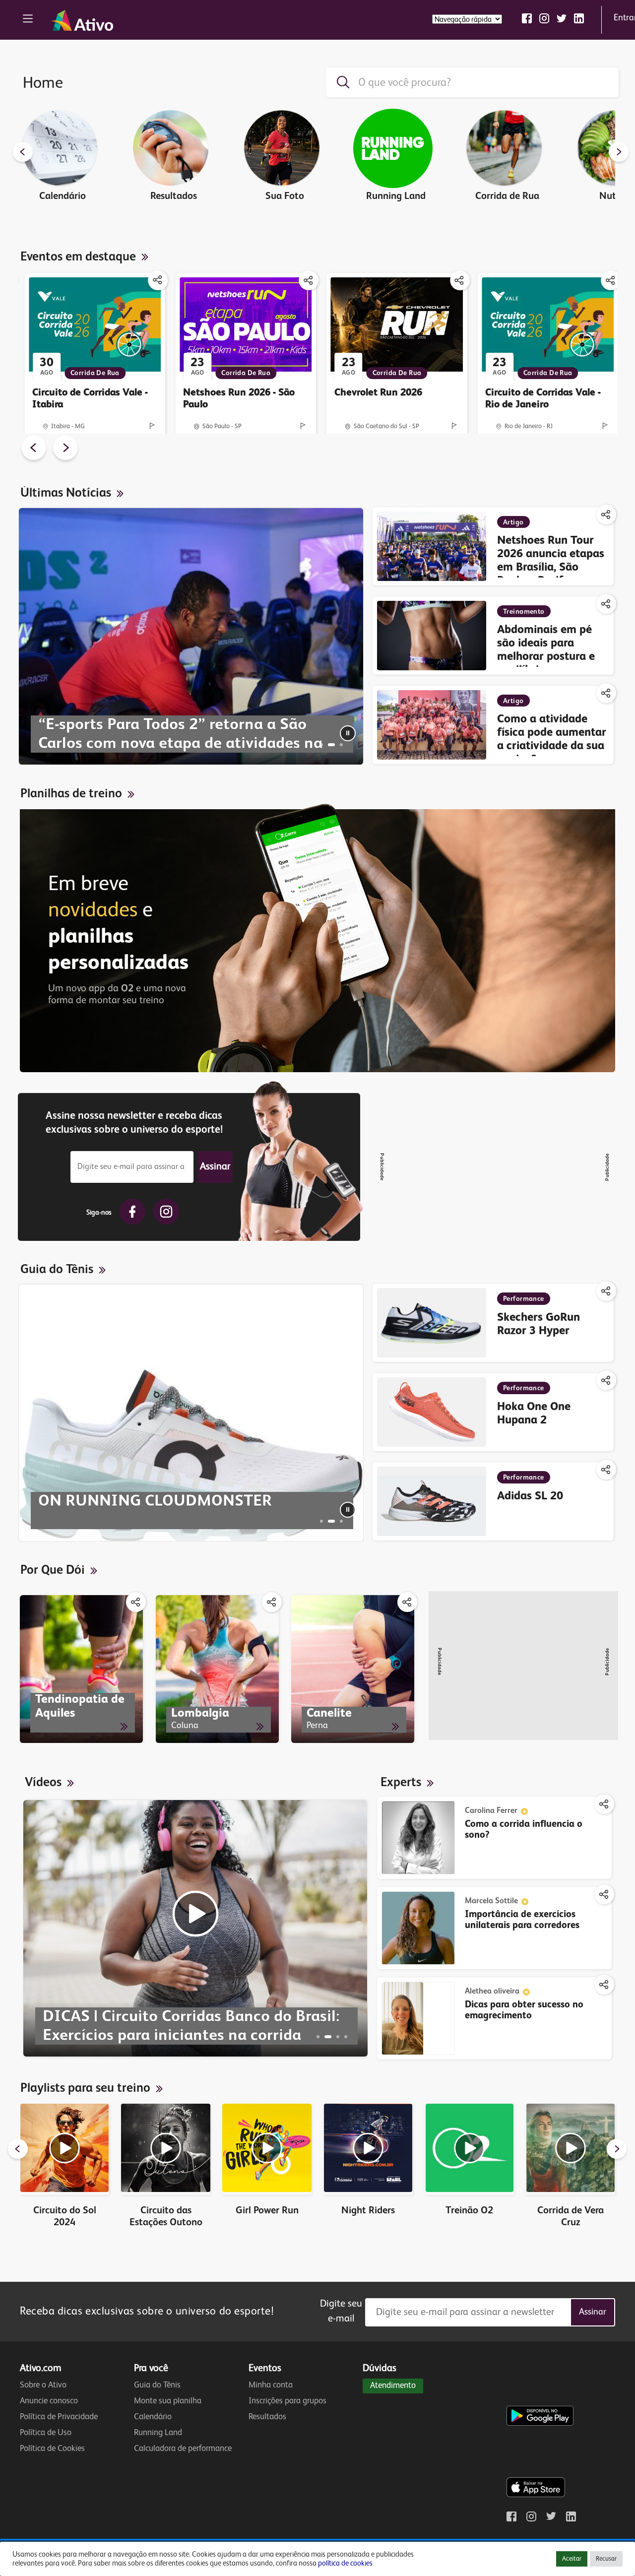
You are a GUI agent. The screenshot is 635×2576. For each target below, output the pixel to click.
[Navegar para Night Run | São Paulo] (338, 2037)
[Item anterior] (23, 153)
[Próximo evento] (65, 450)
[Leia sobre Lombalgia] (217, 1669)
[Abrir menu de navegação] (28, 20)
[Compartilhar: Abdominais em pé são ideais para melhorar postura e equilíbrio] (606, 604)
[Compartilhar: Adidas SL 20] (606, 1470)
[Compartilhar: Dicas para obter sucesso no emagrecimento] (604, 1985)
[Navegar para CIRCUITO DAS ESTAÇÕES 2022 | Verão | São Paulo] (318, 2037)
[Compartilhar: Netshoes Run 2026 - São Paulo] (309, 280)
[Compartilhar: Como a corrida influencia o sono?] (604, 1804)
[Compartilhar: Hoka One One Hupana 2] (606, 1380)
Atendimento (393, 2386)
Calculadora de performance (183, 2449)
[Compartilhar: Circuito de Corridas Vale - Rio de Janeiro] (611, 280)
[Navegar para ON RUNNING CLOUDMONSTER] (331, 1521)
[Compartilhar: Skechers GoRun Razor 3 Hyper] (606, 1291)
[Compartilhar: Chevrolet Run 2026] (460, 280)
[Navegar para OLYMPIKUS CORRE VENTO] (341, 1521)
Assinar (215, 1167)
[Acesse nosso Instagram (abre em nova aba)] (544, 18)
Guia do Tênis (157, 2385)
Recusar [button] (606, 2559)
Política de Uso (46, 2433)
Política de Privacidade (59, 2417)
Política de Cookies (52, 2449)
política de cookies (345, 2564)
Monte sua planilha (168, 2401)
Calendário (153, 2417)
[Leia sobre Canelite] (353, 1669)
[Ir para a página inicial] (82, 20)
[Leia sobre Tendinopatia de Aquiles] (81, 1669)
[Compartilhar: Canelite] (407, 1602)
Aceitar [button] (572, 2559)
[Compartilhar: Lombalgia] (272, 1602)
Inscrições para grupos (287, 2401)
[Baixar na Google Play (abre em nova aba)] (542, 2396)
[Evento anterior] (34, 450)
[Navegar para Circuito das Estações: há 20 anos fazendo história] (341, 745)
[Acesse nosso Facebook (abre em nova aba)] (527, 18)
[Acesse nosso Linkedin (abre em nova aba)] (579, 18)
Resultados (267, 2417)
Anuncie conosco (49, 2401)
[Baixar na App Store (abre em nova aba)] (536, 2467)
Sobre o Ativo (43, 2385)
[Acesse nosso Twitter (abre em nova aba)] (562, 18)
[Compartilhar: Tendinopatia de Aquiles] (136, 1602)
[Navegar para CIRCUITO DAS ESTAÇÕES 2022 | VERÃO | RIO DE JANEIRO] (346, 2037)
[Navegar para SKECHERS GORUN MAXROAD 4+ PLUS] (321, 1521)
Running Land (158, 2433)
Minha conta (271, 2385)
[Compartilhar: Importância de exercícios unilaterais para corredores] (604, 1894)
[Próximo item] (619, 153)
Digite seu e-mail (42, 1167)
